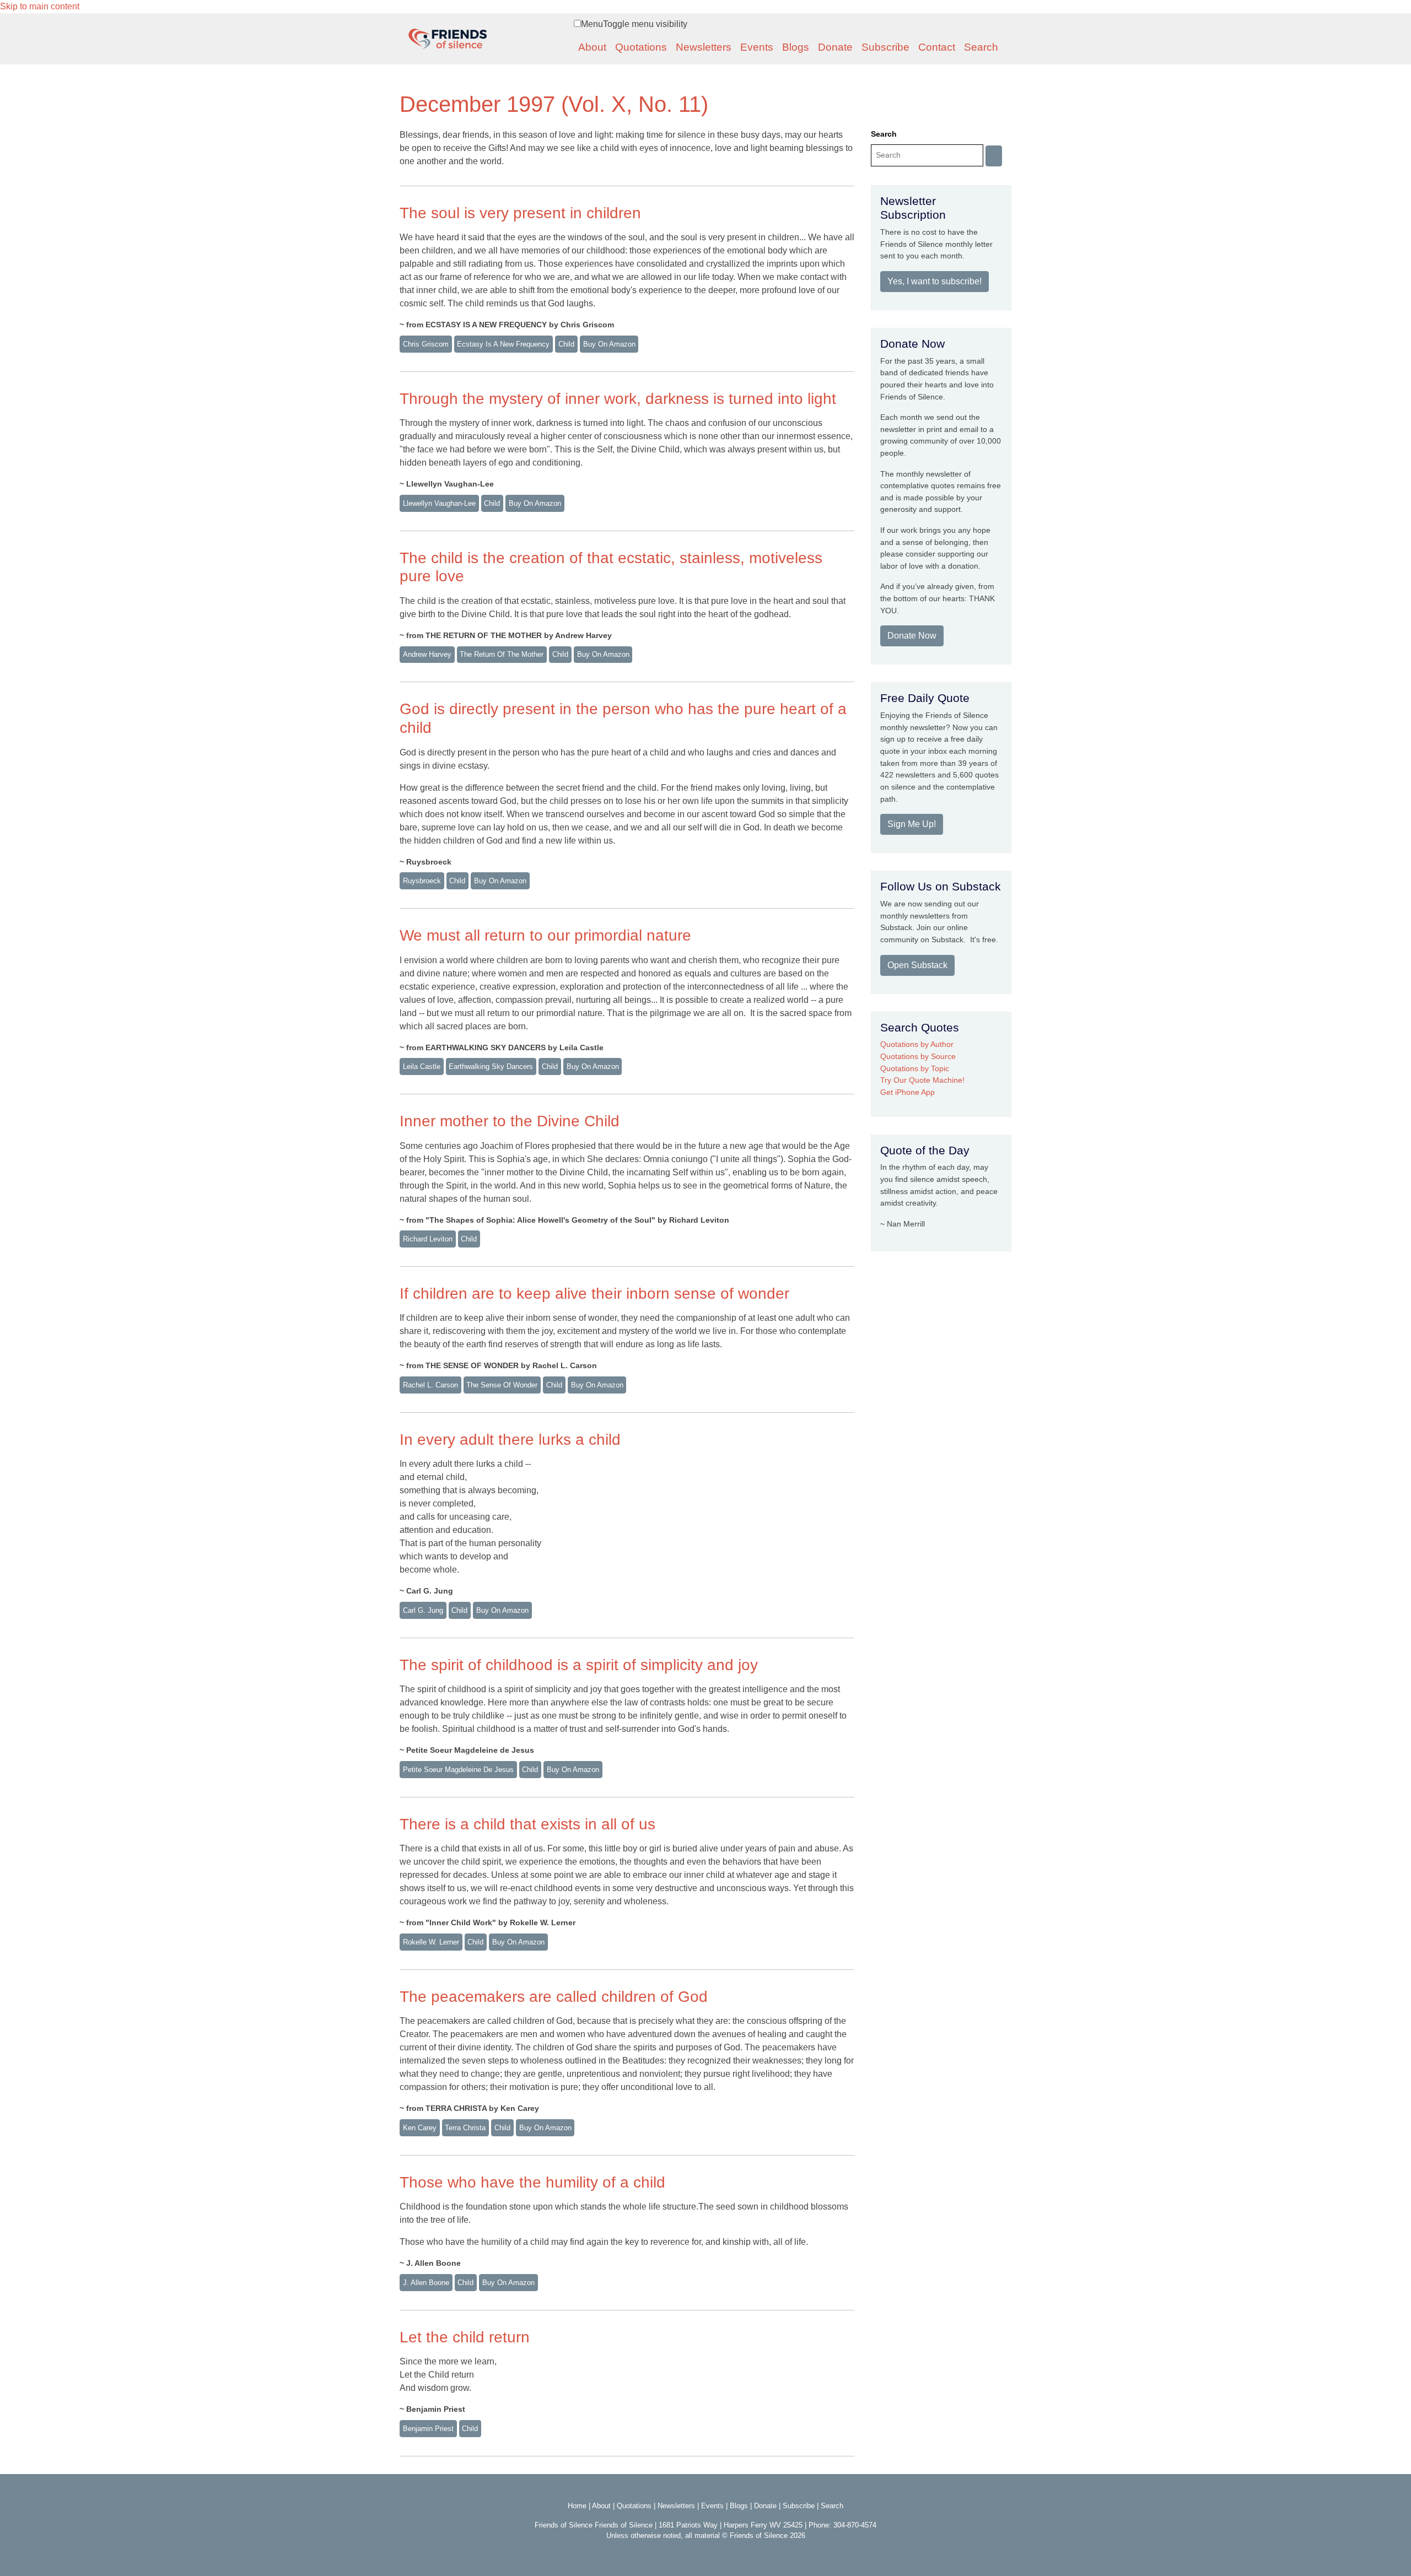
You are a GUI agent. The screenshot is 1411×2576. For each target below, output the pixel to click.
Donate (835, 47)
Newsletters (704, 47)
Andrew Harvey (427, 654)
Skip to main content (40, 6)
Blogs (796, 47)
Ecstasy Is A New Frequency (503, 344)
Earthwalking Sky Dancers (491, 1066)
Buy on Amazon (609, 344)
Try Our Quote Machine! (922, 1080)
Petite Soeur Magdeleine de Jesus (458, 1770)
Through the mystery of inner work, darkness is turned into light (618, 399)
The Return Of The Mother (502, 654)
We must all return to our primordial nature (545, 935)
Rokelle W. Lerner (431, 1942)
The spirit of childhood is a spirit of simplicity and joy (579, 1665)
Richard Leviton (428, 1239)
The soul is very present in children (520, 213)
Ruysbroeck (422, 881)
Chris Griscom (426, 344)
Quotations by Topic (915, 1068)
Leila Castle (422, 1066)
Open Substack (917, 965)
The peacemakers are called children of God (554, 1997)
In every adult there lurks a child (510, 1440)
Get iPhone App (908, 1092)
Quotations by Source (918, 1056)
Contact (937, 47)
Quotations (641, 47)
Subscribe (885, 47)
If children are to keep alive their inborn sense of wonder (594, 1294)
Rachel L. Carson (430, 1385)
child (566, 344)
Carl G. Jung (423, 1610)
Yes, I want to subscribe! (935, 281)
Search (981, 47)
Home (577, 2506)
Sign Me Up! (912, 824)
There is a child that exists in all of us (527, 1824)
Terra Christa (465, 2128)
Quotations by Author (917, 1044)
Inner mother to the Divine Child (510, 1121)
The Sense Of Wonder (502, 1385)
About (592, 47)
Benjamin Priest (428, 2429)
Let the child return (465, 2337)
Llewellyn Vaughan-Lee (439, 503)
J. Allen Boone (426, 2283)
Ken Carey (420, 2128)
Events (757, 47)
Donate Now (912, 636)
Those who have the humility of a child (532, 2182)
